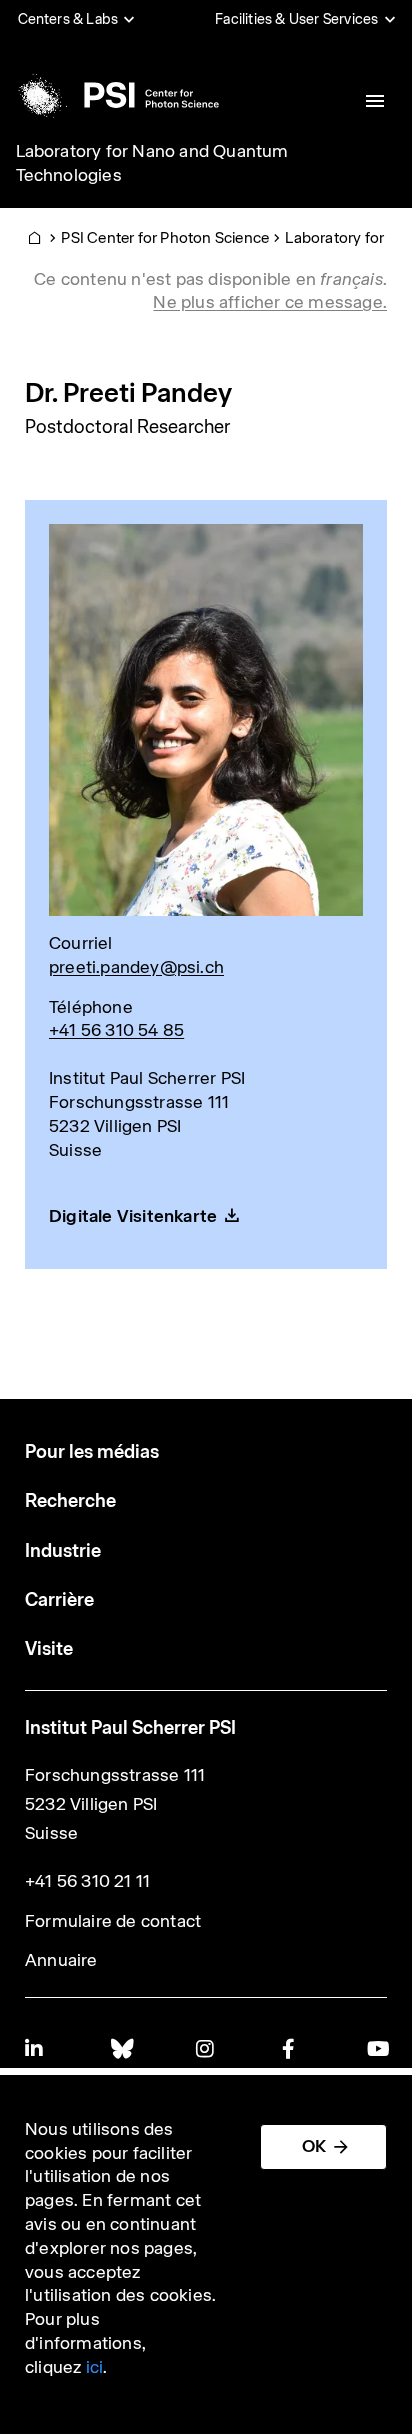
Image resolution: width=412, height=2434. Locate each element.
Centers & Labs (68, 19)
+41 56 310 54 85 (116, 1030)
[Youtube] (377, 2048)
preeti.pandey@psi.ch (136, 967)
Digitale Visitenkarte (133, 1216)
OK (314, 2146)
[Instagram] (206, 2048)
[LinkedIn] (35, 2048)
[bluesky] (121, 2048)
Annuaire (61, 1960)
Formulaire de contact (113, 1921)
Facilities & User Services (296, 19)
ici (95, 2367)
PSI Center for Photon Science (165, 237)
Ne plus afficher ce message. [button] (270, 302)
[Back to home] (116, 95)
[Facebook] (292, 2048)
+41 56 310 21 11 (87, 1881)
